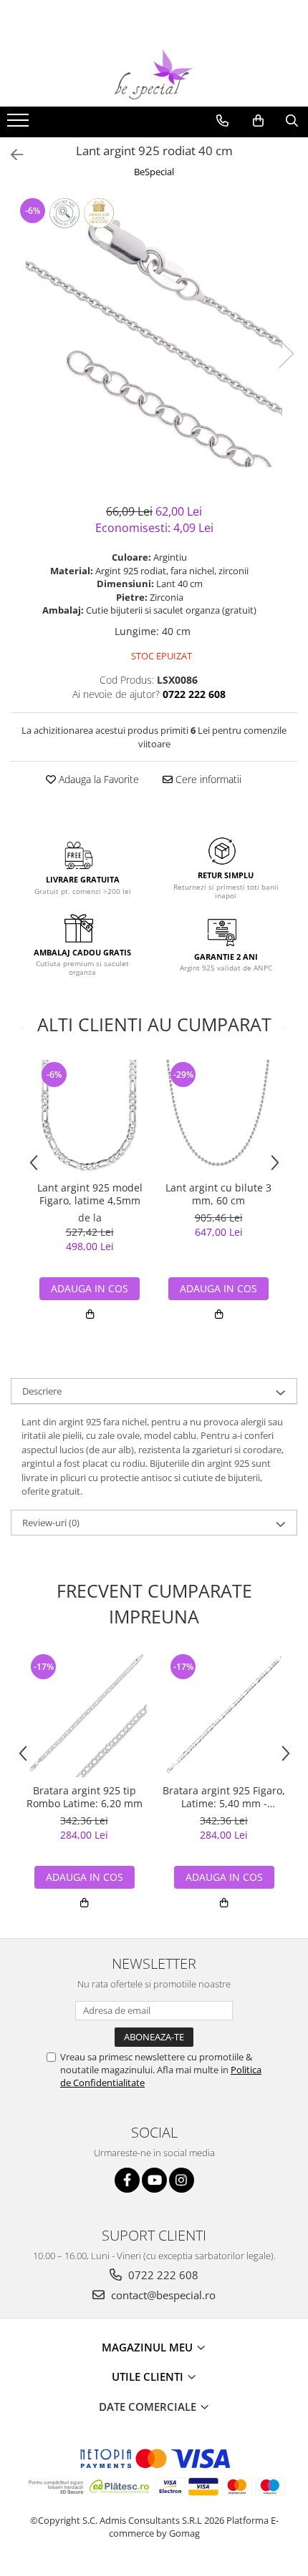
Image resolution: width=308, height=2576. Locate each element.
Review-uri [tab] (51, 1523)
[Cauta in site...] (292, 121)
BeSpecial (154, 172)
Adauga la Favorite (97, 779)
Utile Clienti (149, 2376)
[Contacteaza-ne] (222, 121)
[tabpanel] (154, 339)
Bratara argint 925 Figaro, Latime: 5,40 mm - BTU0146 (224, 1797)
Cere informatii (207, 779)
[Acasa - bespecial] (154, 74)
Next (286, 354)
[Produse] (20, 124)
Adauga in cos (218, 1288)
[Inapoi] (11, 155)
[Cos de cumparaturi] (258, 121)
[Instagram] (182, 2180)
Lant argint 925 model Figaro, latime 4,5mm (90, 1194)
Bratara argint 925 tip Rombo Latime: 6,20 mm (85, 1797)
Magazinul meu (149, 2347)
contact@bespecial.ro (162, 2295)
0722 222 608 (162, 2275)
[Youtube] (154, 2180)
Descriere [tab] (42, 1391)
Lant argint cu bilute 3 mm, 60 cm (218, 1194)
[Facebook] (127, 2180)
